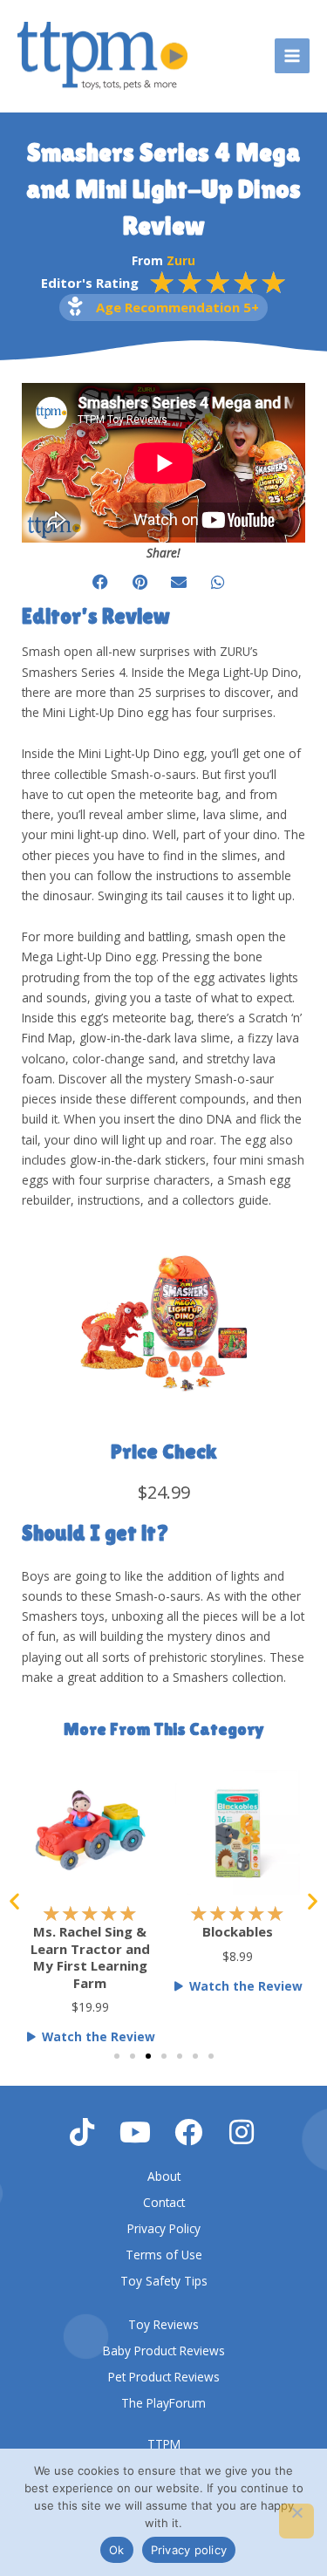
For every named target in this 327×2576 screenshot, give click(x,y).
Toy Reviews (163, 2324)
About (164, 2176)
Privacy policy (189, 2550)
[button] (101, 582)
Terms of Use (164, 2255)
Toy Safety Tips (164, 2281)
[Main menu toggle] (293, 56)
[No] (296, 2521)
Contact (164, 2202)
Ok (117, 2550)
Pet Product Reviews (164, 2377)
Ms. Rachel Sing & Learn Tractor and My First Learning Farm (90, 1957)
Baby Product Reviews (164, 2351)
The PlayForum (163, 2403)
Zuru (181, 260)
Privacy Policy (164, 2228)
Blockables (238, 1931)
